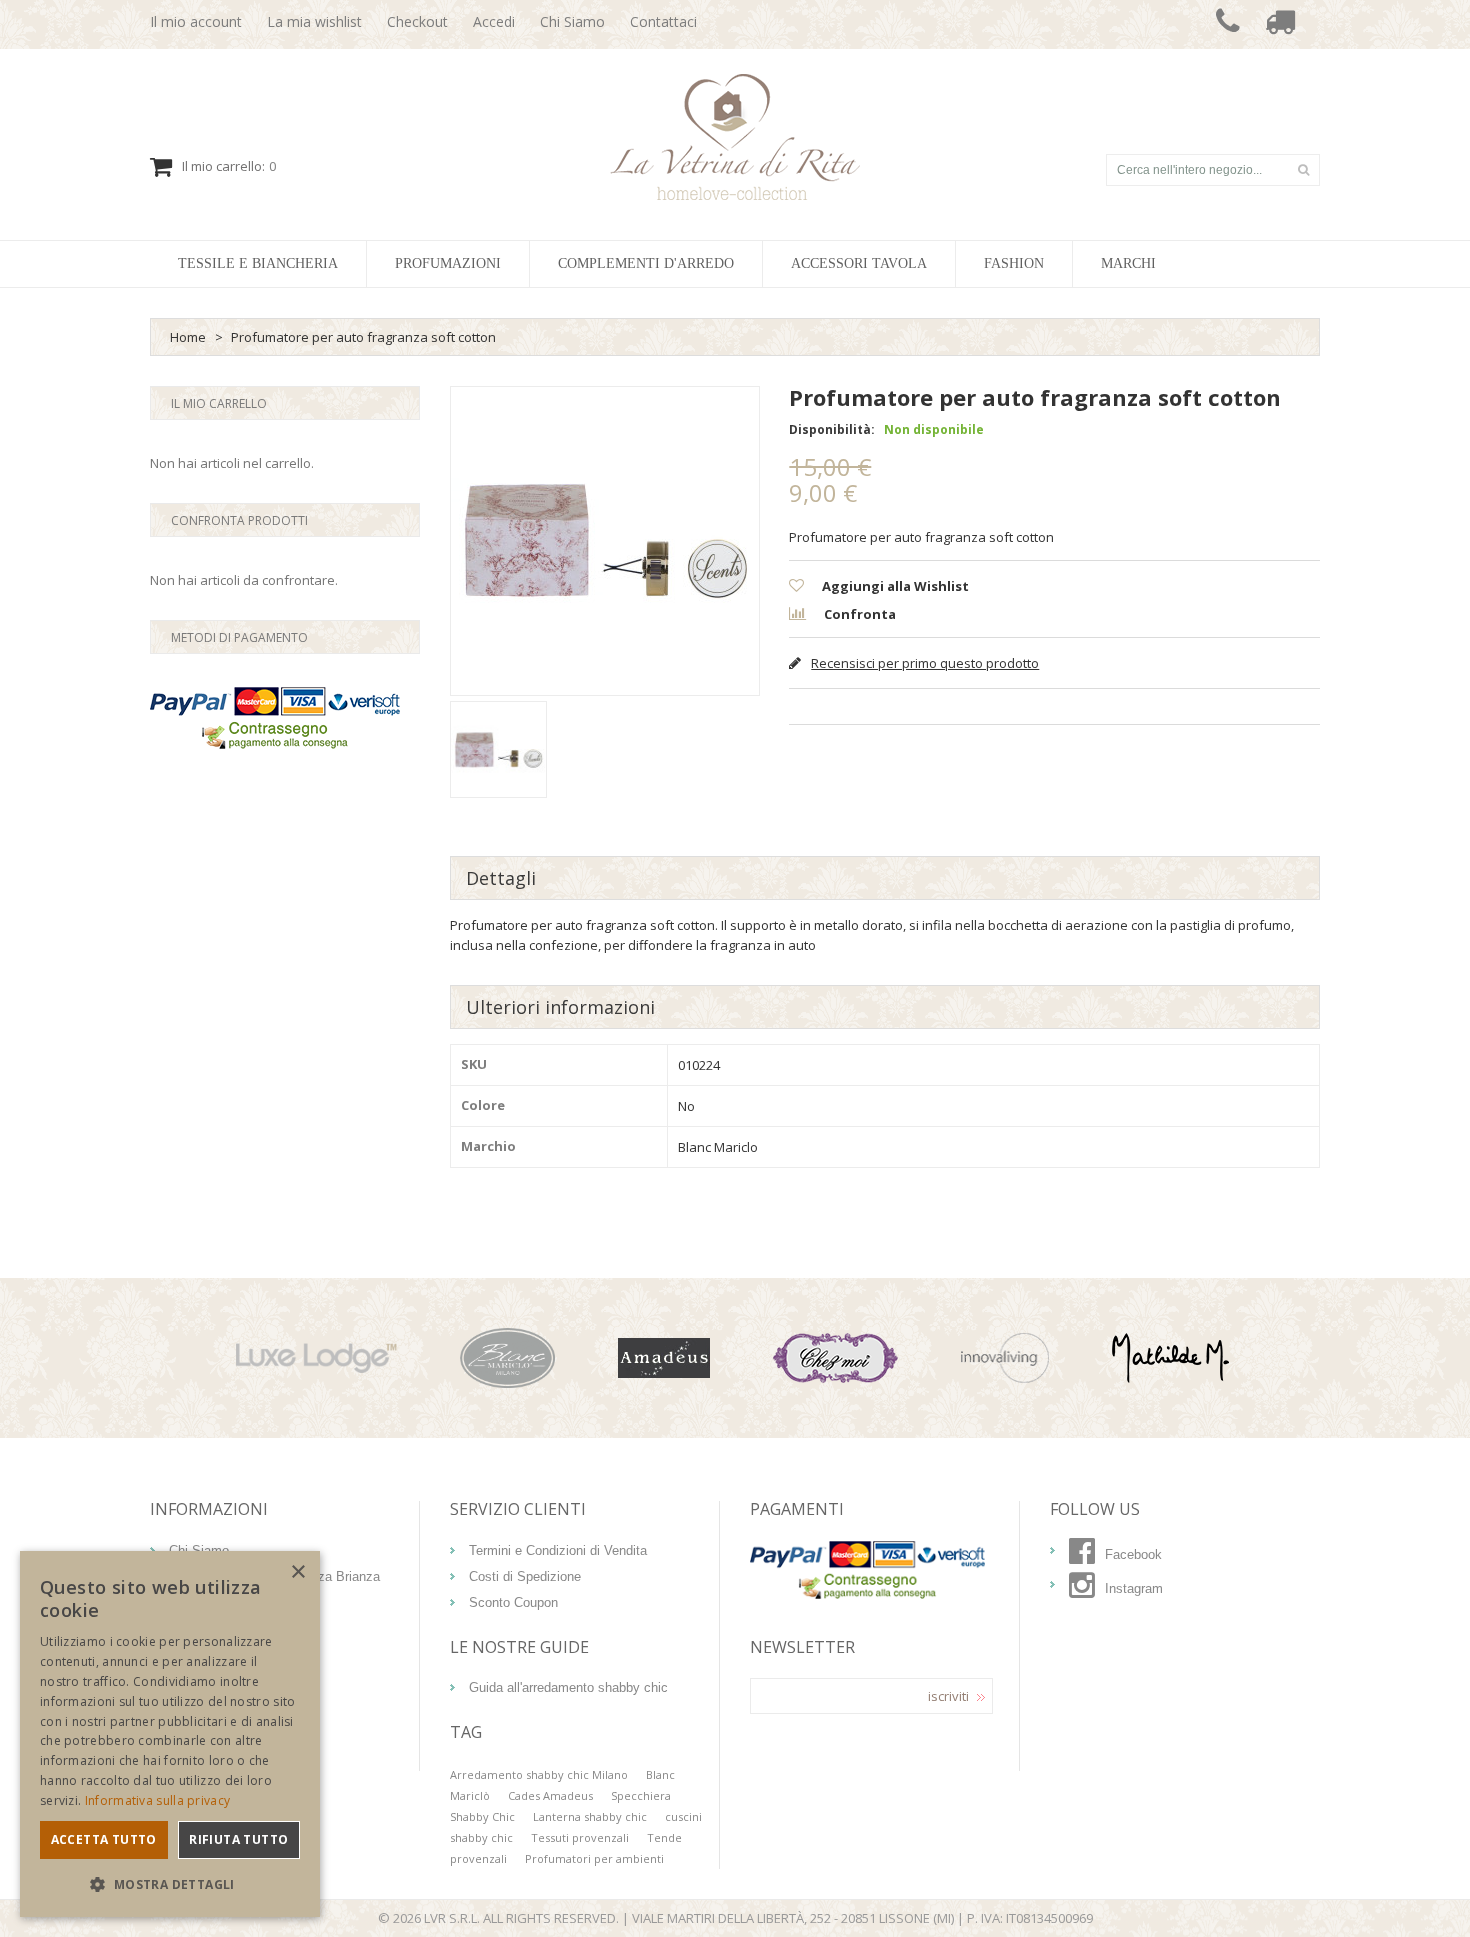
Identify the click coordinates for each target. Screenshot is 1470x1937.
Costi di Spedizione (525, 1576)
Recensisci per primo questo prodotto (925, 663)
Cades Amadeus (550, 1795)
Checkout (417, 21)
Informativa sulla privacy (158, 1800)
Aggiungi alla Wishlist (894, 586)
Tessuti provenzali (580, 1837)
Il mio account (196, 21)
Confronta (858, 614)
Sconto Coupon (513, 1602)
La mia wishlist (314, 21)
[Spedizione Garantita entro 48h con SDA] (1280, 24)
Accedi (494, 21)
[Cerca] (1303, 170)
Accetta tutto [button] (104, 1839)
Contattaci (663, 21)
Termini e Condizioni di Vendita (558, 1550)
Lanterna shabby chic (590, 1816)
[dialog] (170, 1734)
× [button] (297, 1572)
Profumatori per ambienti (594, 1858)
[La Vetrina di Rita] (735, 137)
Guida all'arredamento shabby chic (568, 1687)
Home (188, 337)
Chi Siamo (572, 21)
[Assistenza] (1228, 24)
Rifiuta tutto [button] (238, 1839)
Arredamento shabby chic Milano (539, 1774)
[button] (170, 1884)
